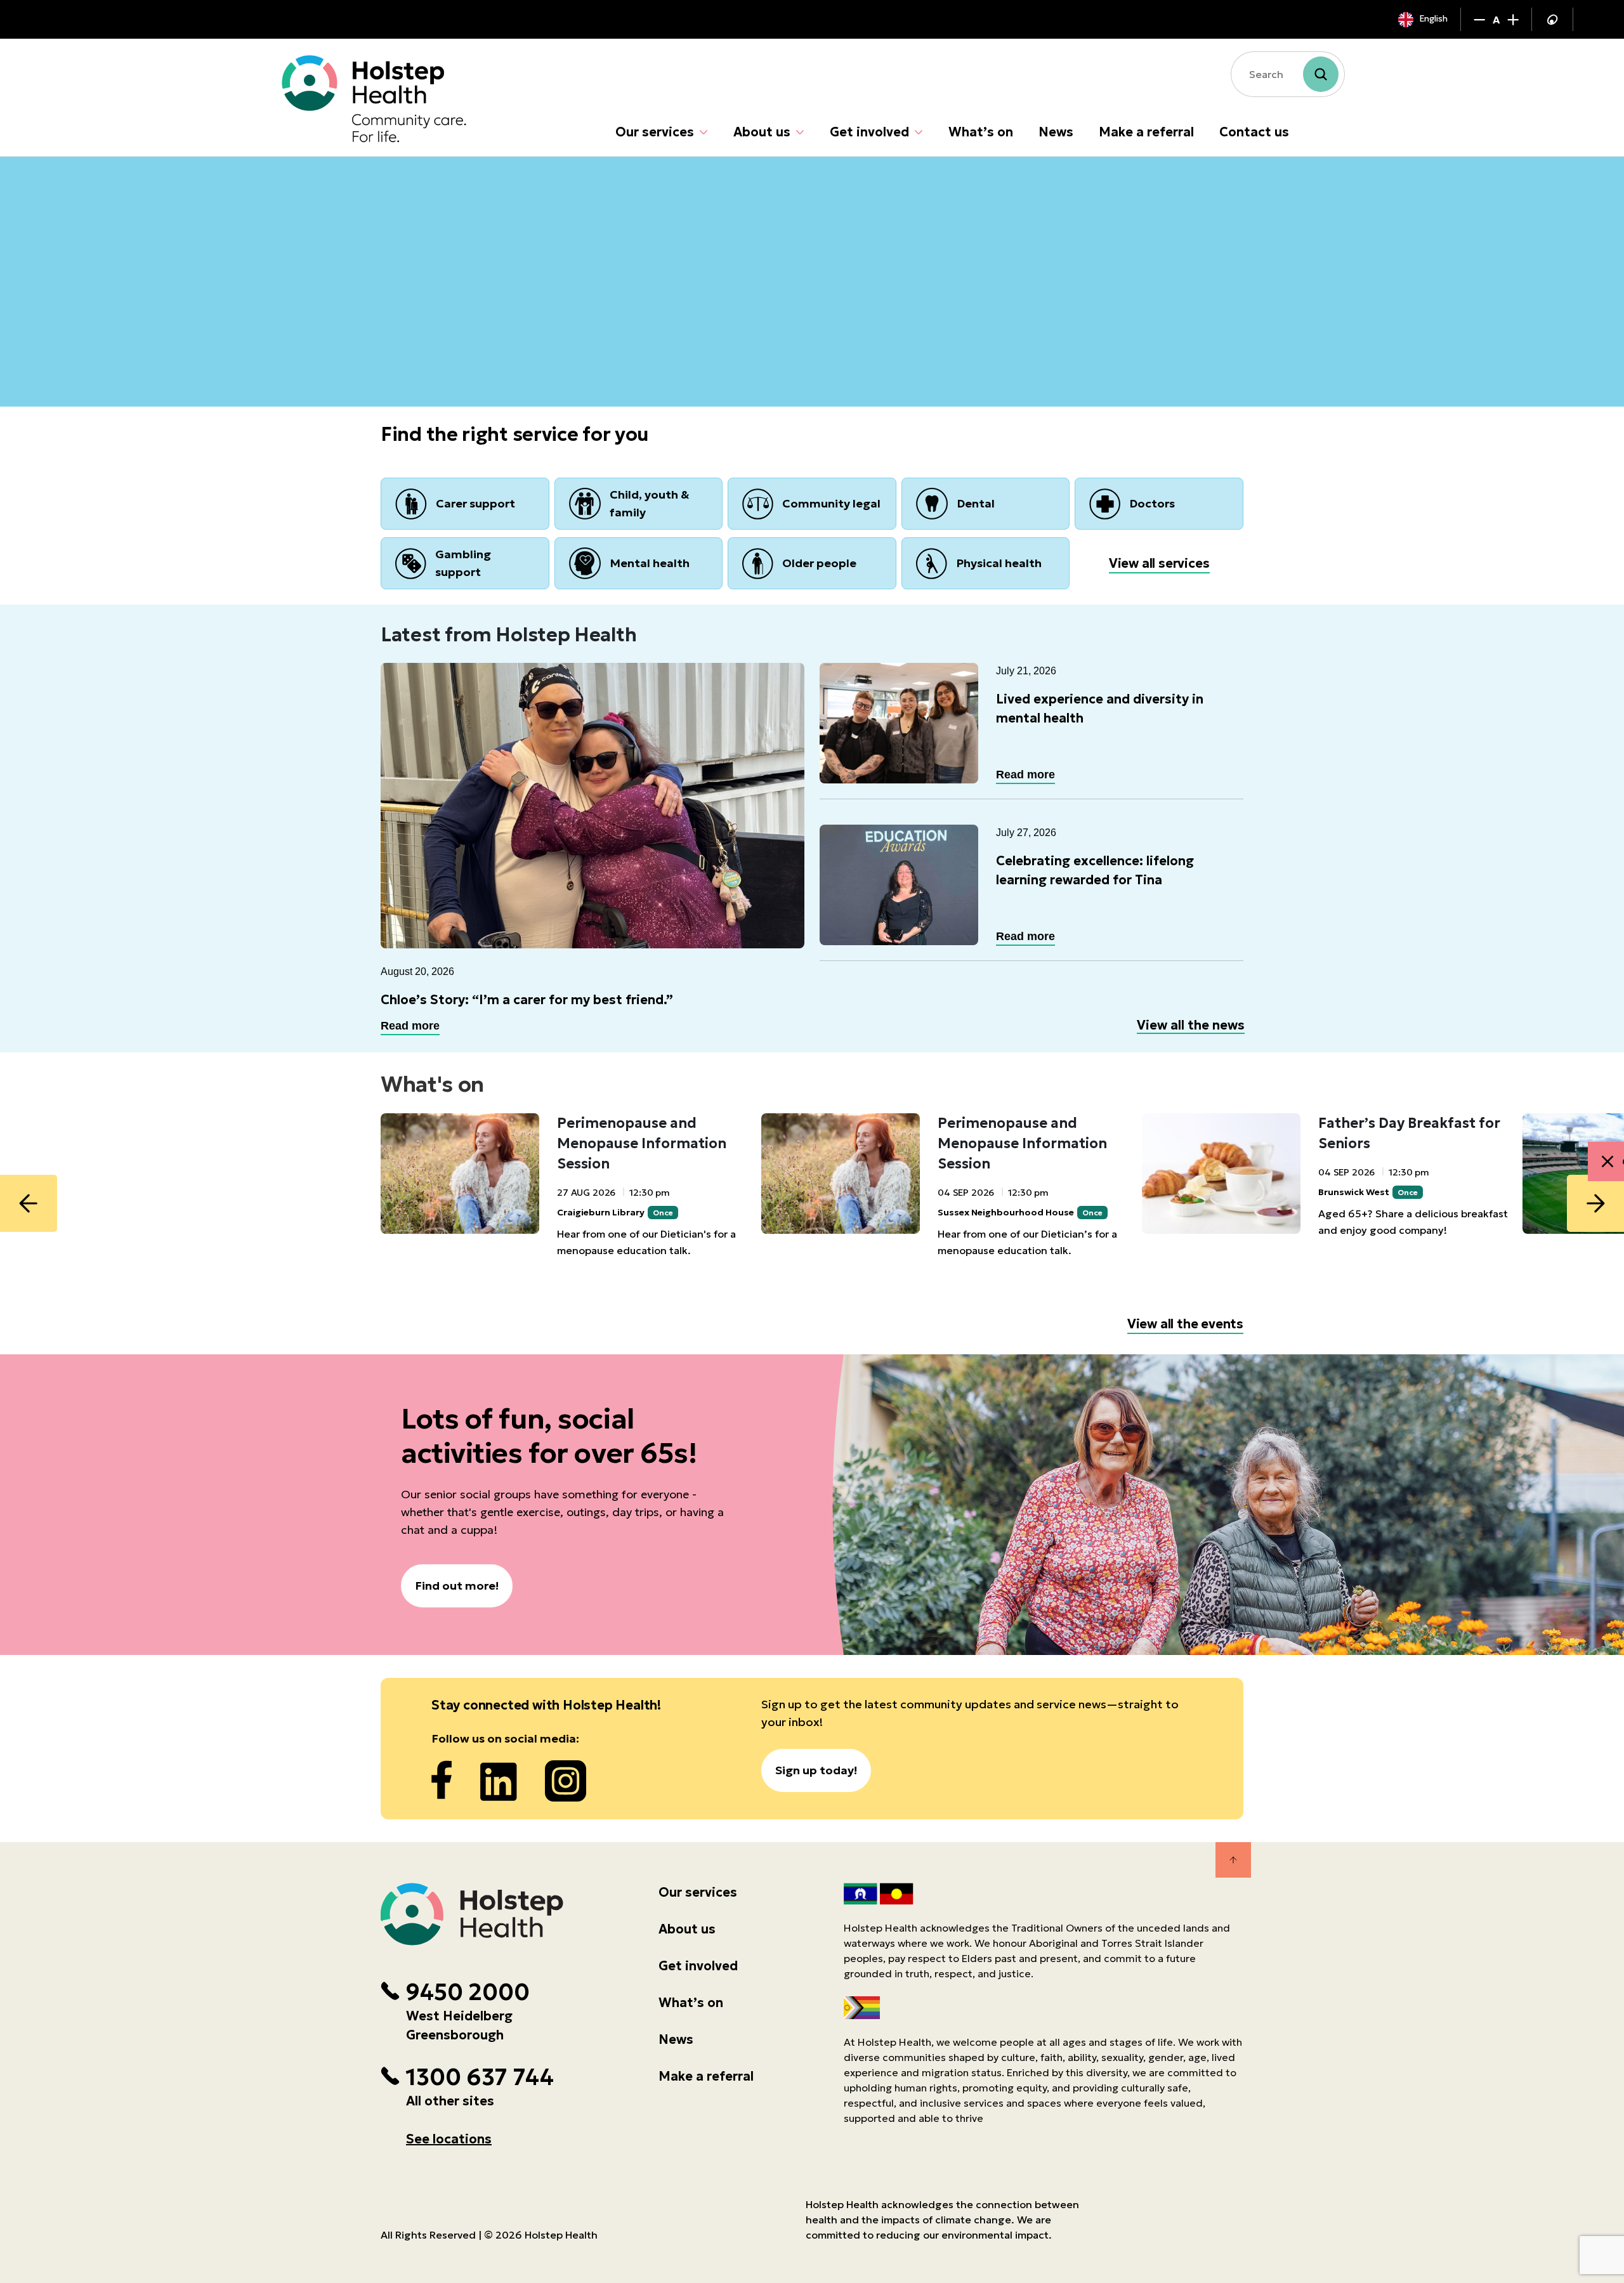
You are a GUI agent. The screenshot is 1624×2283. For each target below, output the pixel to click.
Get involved (869, 132)
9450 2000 (468, 1992)
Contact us (1254, 132)
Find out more (442, 335)
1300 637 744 (480, 2077)
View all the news (1191, 1025)
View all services (1159, 563)
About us (762, 132)
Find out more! (457, 1586)
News (1056, 132)
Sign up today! (816, 1770)
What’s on (981, 132)
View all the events (1185, 1324)
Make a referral (1146, 132)
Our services (655, 132)
